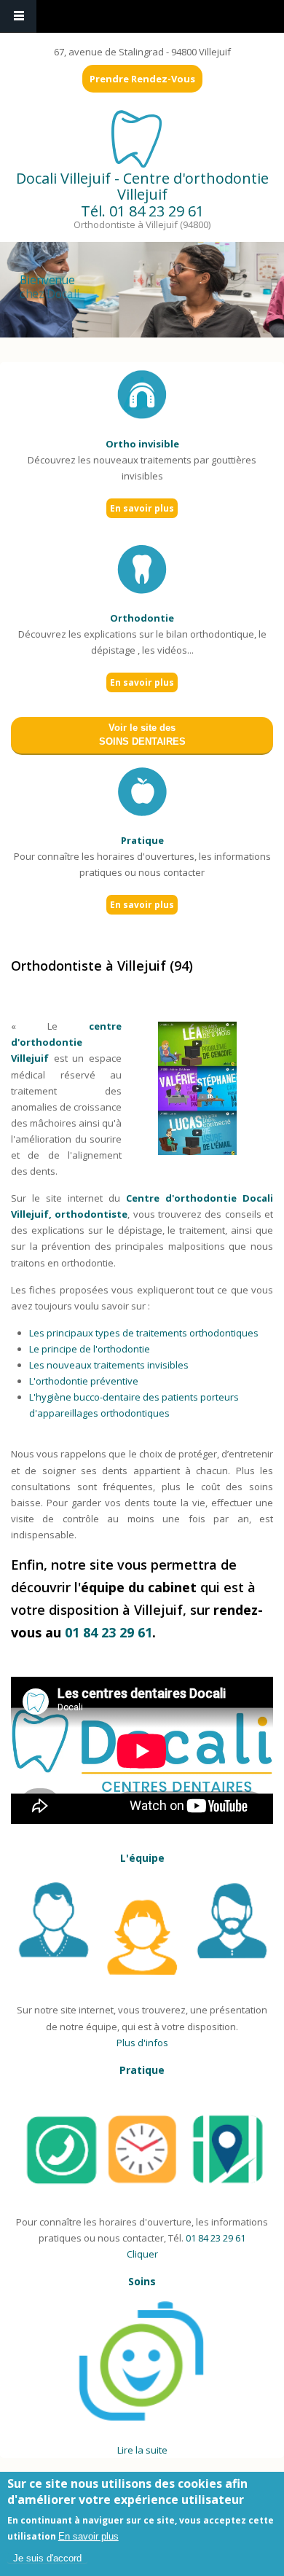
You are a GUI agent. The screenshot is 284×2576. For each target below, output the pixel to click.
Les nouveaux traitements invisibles (109, 1365)
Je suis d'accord (47, 2558)
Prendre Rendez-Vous (142, 79)
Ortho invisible (142, 444)
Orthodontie (142, 618)
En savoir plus (142, 508)
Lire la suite (142, 2450)
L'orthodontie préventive (84, 1381)
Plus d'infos (142, 2043)
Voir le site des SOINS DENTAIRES (142, 735)
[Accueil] (141, 138)
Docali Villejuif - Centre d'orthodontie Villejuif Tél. (142, 195)
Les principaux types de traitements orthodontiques (144, 1333)
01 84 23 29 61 (157, 211)
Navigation (18, 16)
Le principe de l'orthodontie (90, 1349)
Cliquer (142, 2254)
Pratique (142, 840)
